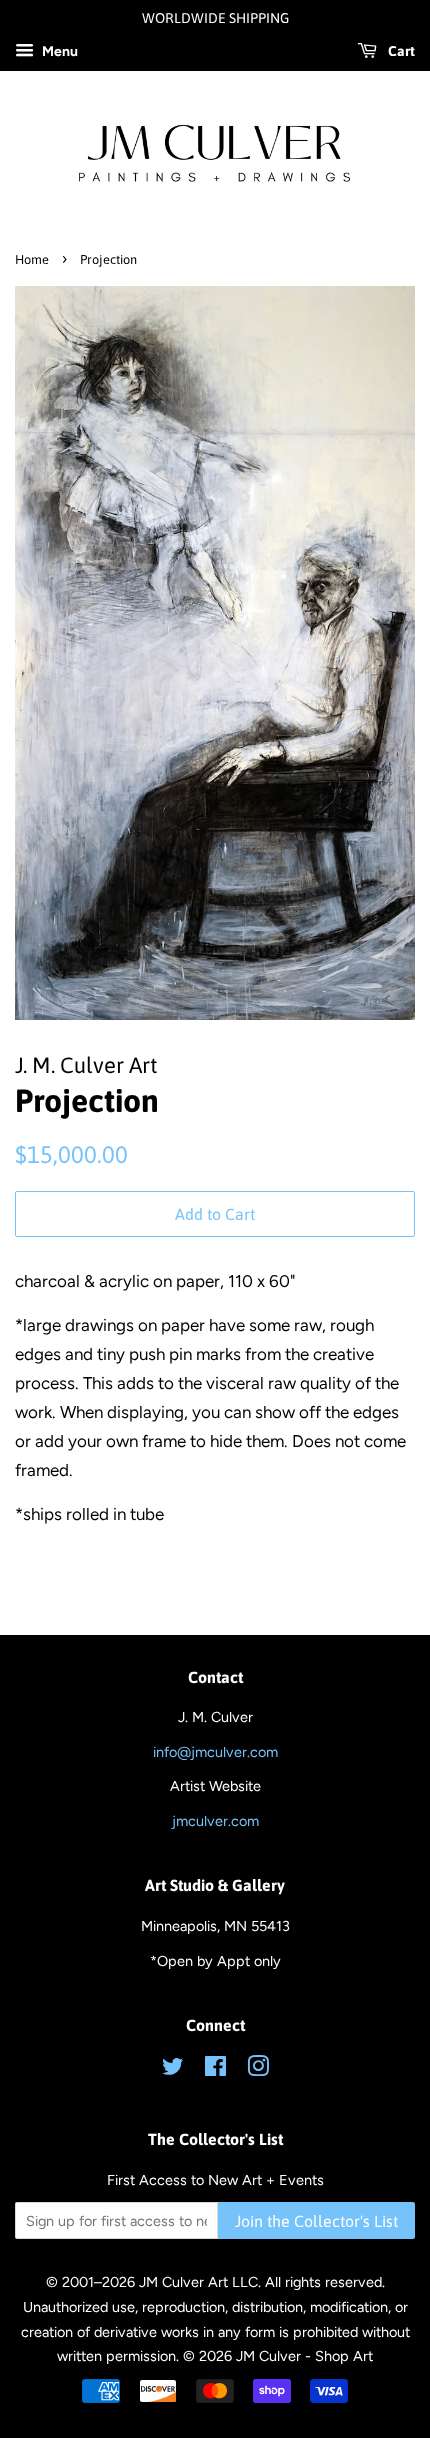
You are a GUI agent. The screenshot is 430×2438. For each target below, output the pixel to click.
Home (32, 259)
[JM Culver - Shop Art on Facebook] (215, 2070)
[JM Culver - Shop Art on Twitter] (173, 2070)
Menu (58, 51)
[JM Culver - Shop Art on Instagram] (258, 2070)
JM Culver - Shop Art (304, 2356)
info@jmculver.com (215, 1752)
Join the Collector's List (316, 2221)
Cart (400, 51)
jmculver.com (215, 1821)
